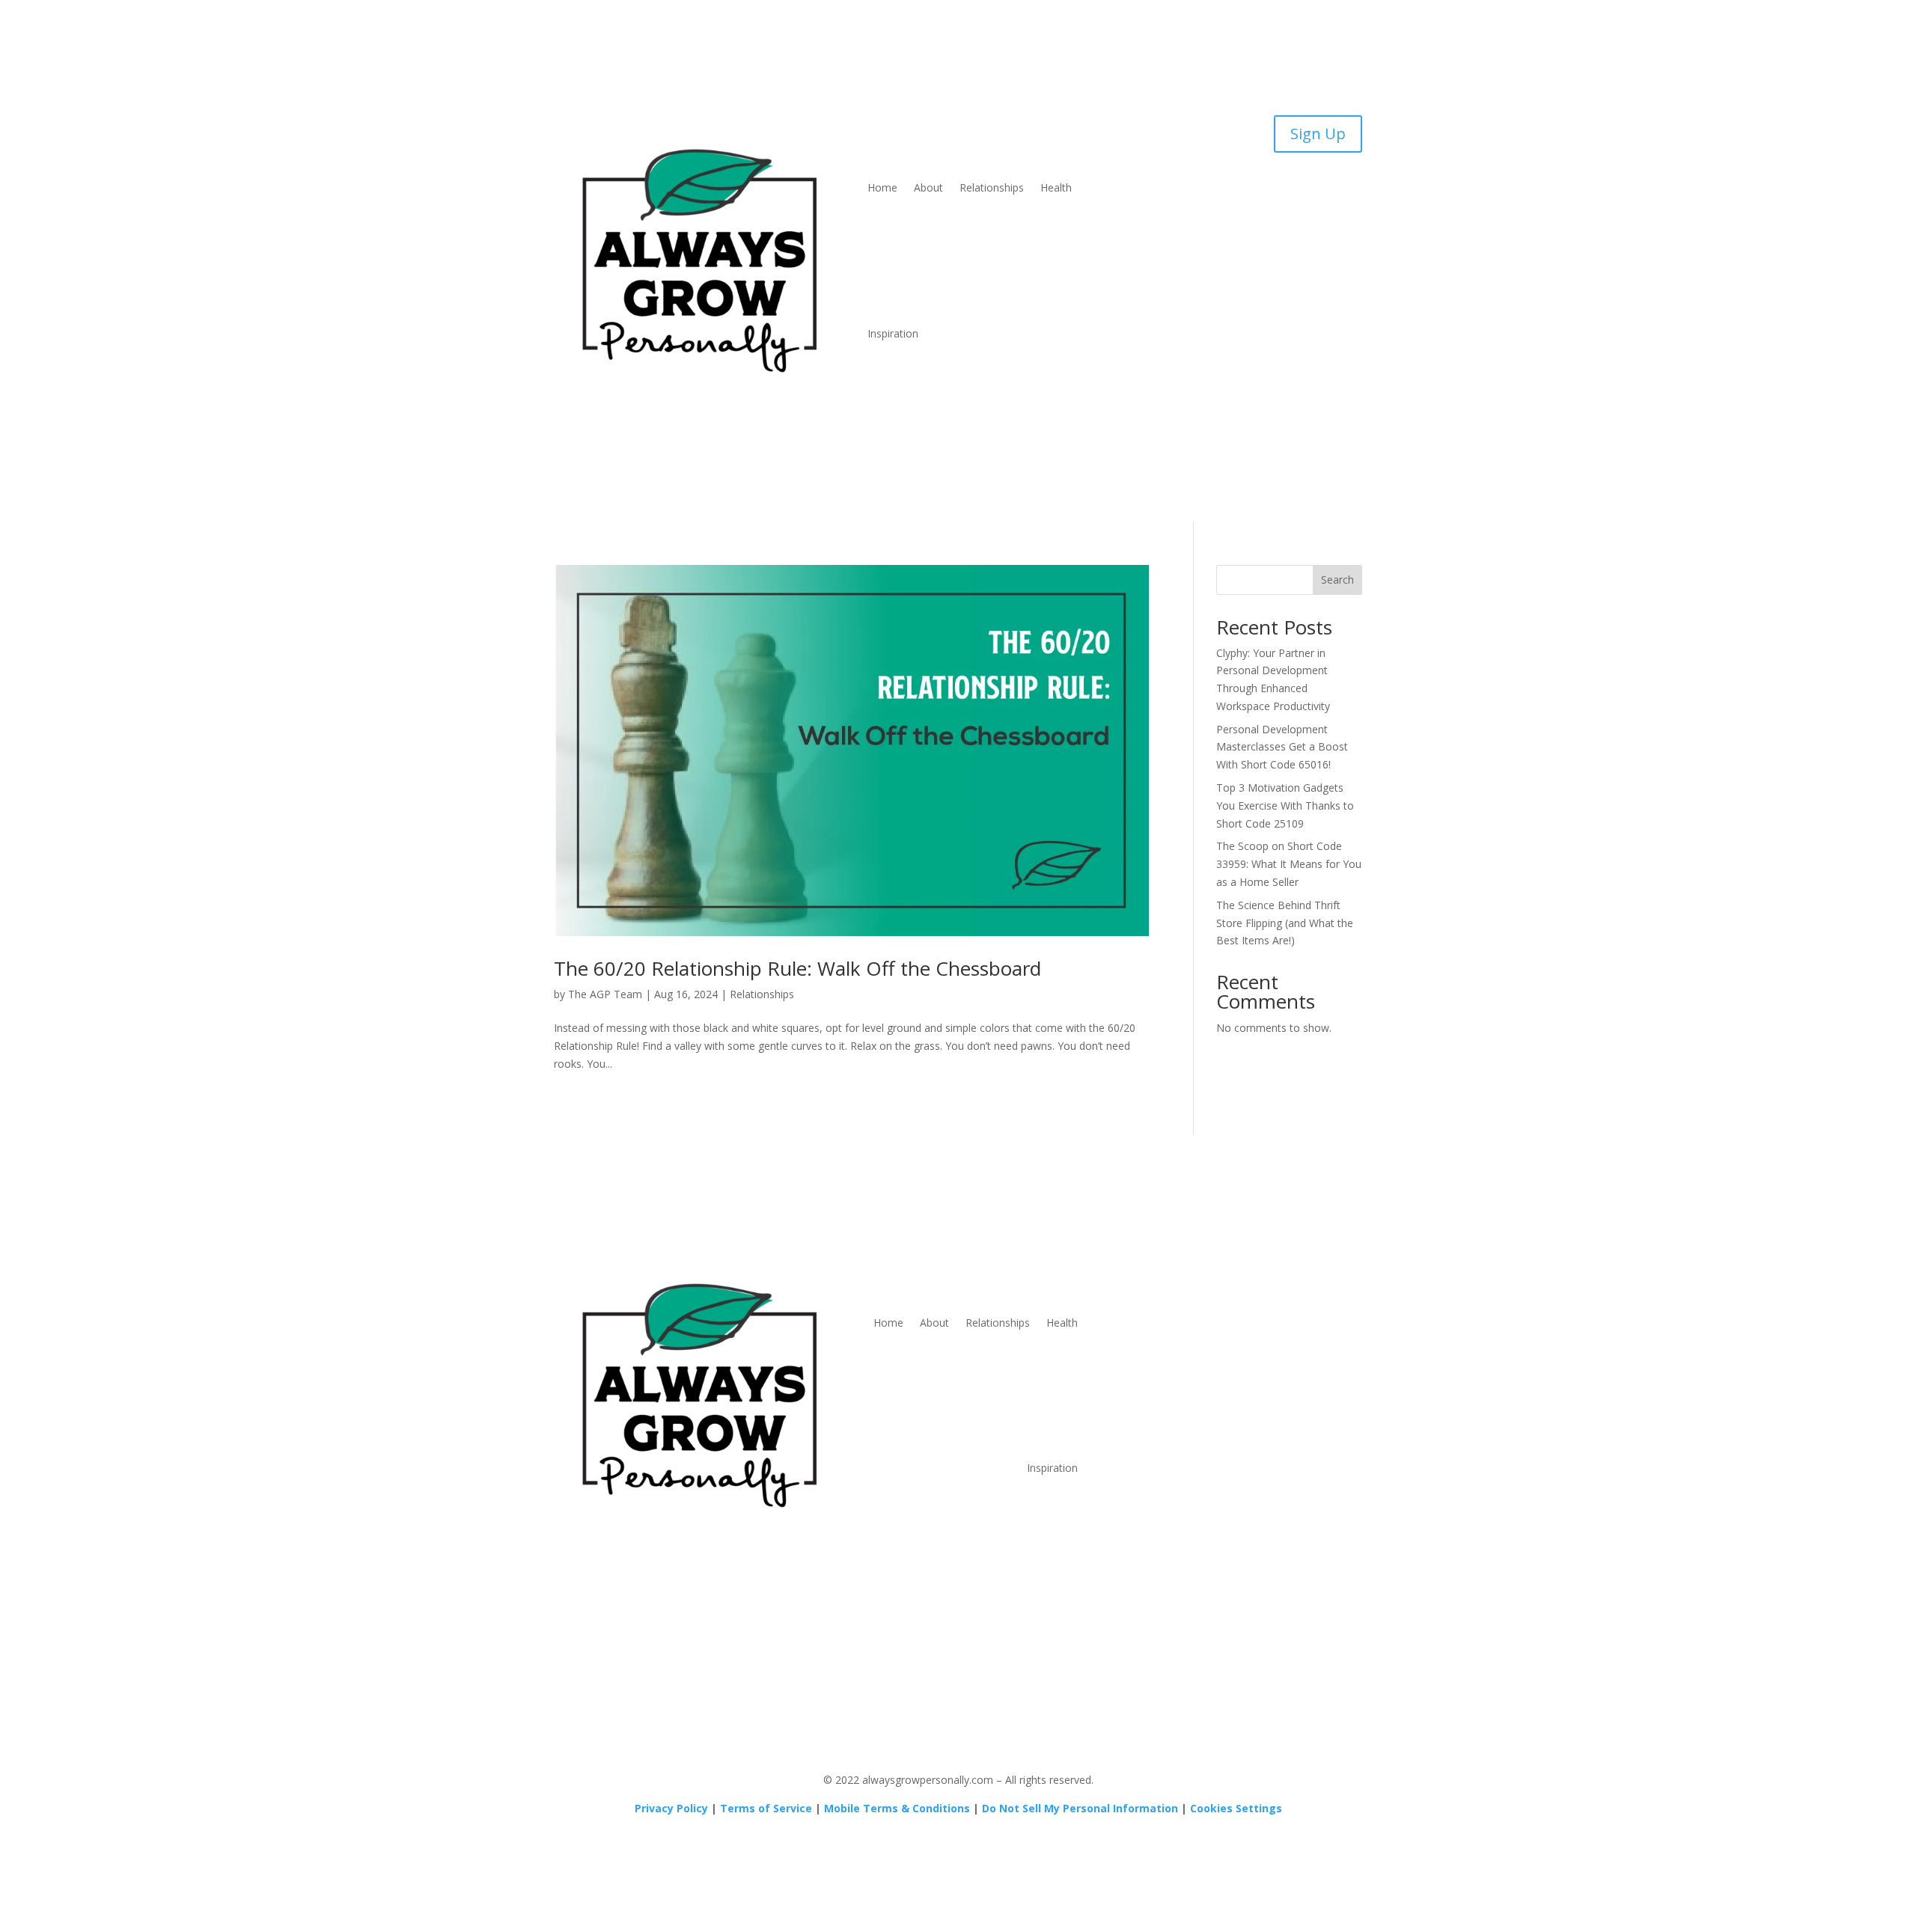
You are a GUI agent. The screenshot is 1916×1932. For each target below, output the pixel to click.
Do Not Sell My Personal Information (1080, 1808)
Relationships (992, 187)
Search (1337, 580)
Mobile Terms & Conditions (897, 1808)
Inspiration (893, 333)
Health (1056, 187)
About (928, 187)
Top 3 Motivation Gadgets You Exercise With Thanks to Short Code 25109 (1285, 805)
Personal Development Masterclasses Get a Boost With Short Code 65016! (1282, 747)
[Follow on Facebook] (1242, 1262)
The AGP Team (605, 994)
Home (882, 187)
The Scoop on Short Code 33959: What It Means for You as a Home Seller (1289, 864)
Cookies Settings (1236, 1808)
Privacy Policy (671, 1808)
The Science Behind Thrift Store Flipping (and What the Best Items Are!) (1285, 923)
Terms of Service (766, 1808)
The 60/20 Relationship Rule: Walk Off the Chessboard (797, 968)
